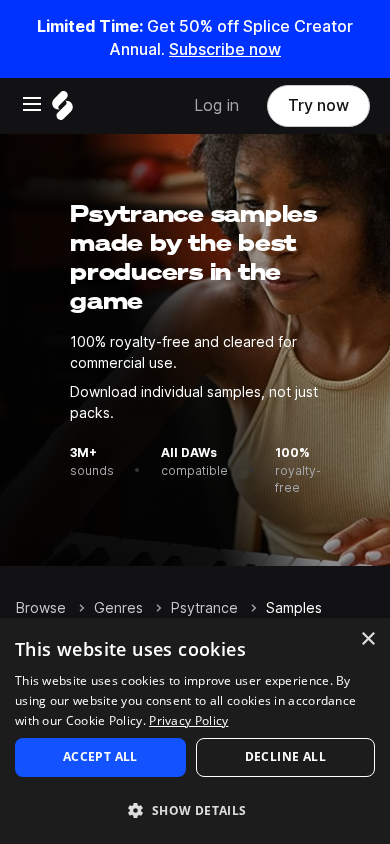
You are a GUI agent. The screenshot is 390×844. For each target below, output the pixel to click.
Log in (216, 105)
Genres (118, 608)
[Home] (62, 110)
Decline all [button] (285, 756)
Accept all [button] (100, 756)
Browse (41, 608)
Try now (318, 105)
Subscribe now (225, 49)
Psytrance (204, 608)
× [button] (367, 639)
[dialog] (195, 731)
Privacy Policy (188, 720)
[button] (195, 809)
